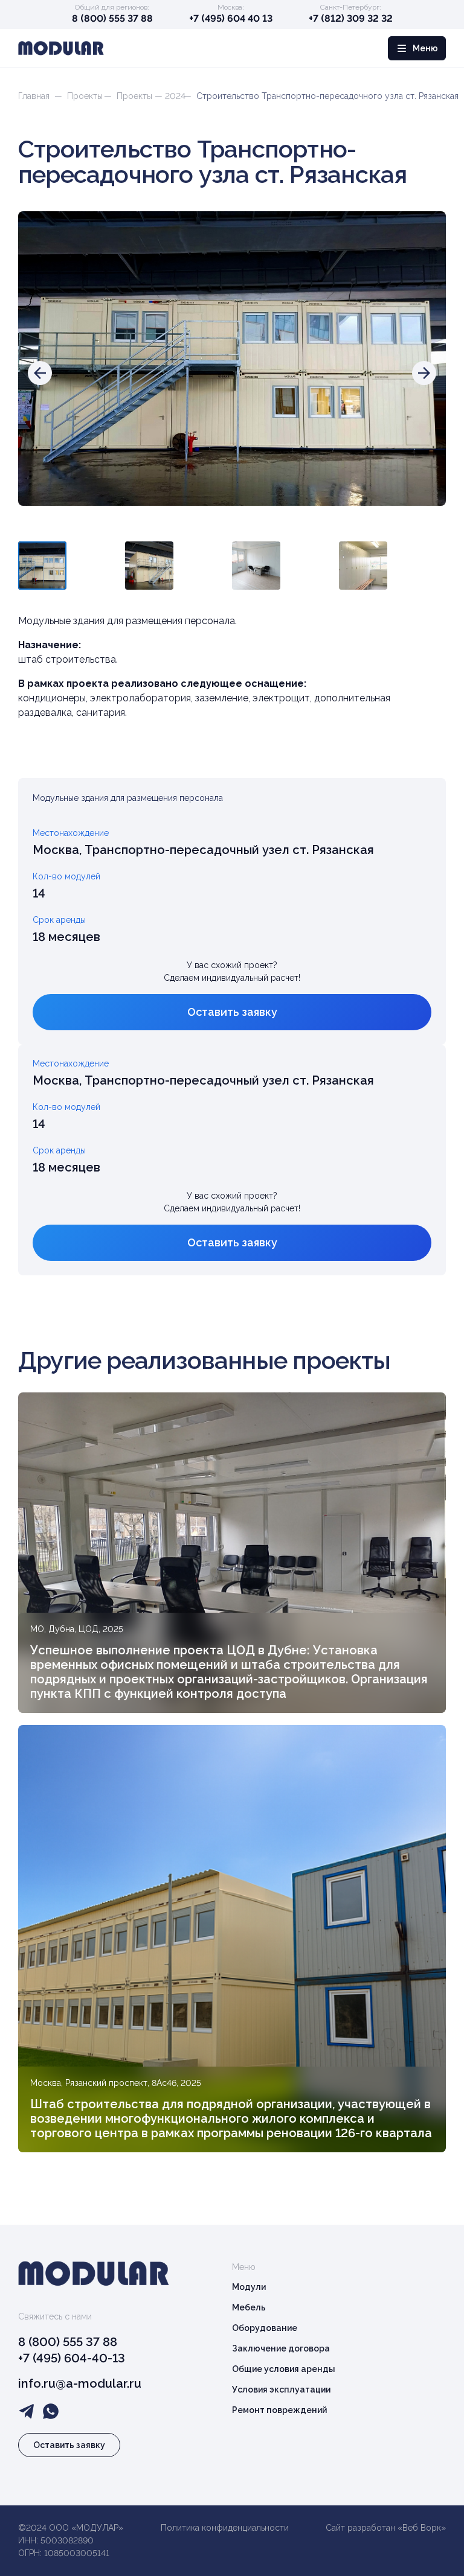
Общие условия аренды (284, 2369)
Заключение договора (281, 2348)
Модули (249, 2287)
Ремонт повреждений (279, 2410)
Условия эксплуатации (281, 2389)
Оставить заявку (232, 1012)
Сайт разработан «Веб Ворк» (386, 2528)
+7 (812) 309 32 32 (351, 18)
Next (421, 562)
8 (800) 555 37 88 (112, 18)
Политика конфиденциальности (225, 2528)
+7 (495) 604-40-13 (72, 2358)
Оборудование (265, 2328)
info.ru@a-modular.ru (80, 2383)
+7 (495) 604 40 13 (231, 18)
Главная (34, 96)
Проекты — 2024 (151, 96)
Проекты (85, 96)
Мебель (249, 2307)
